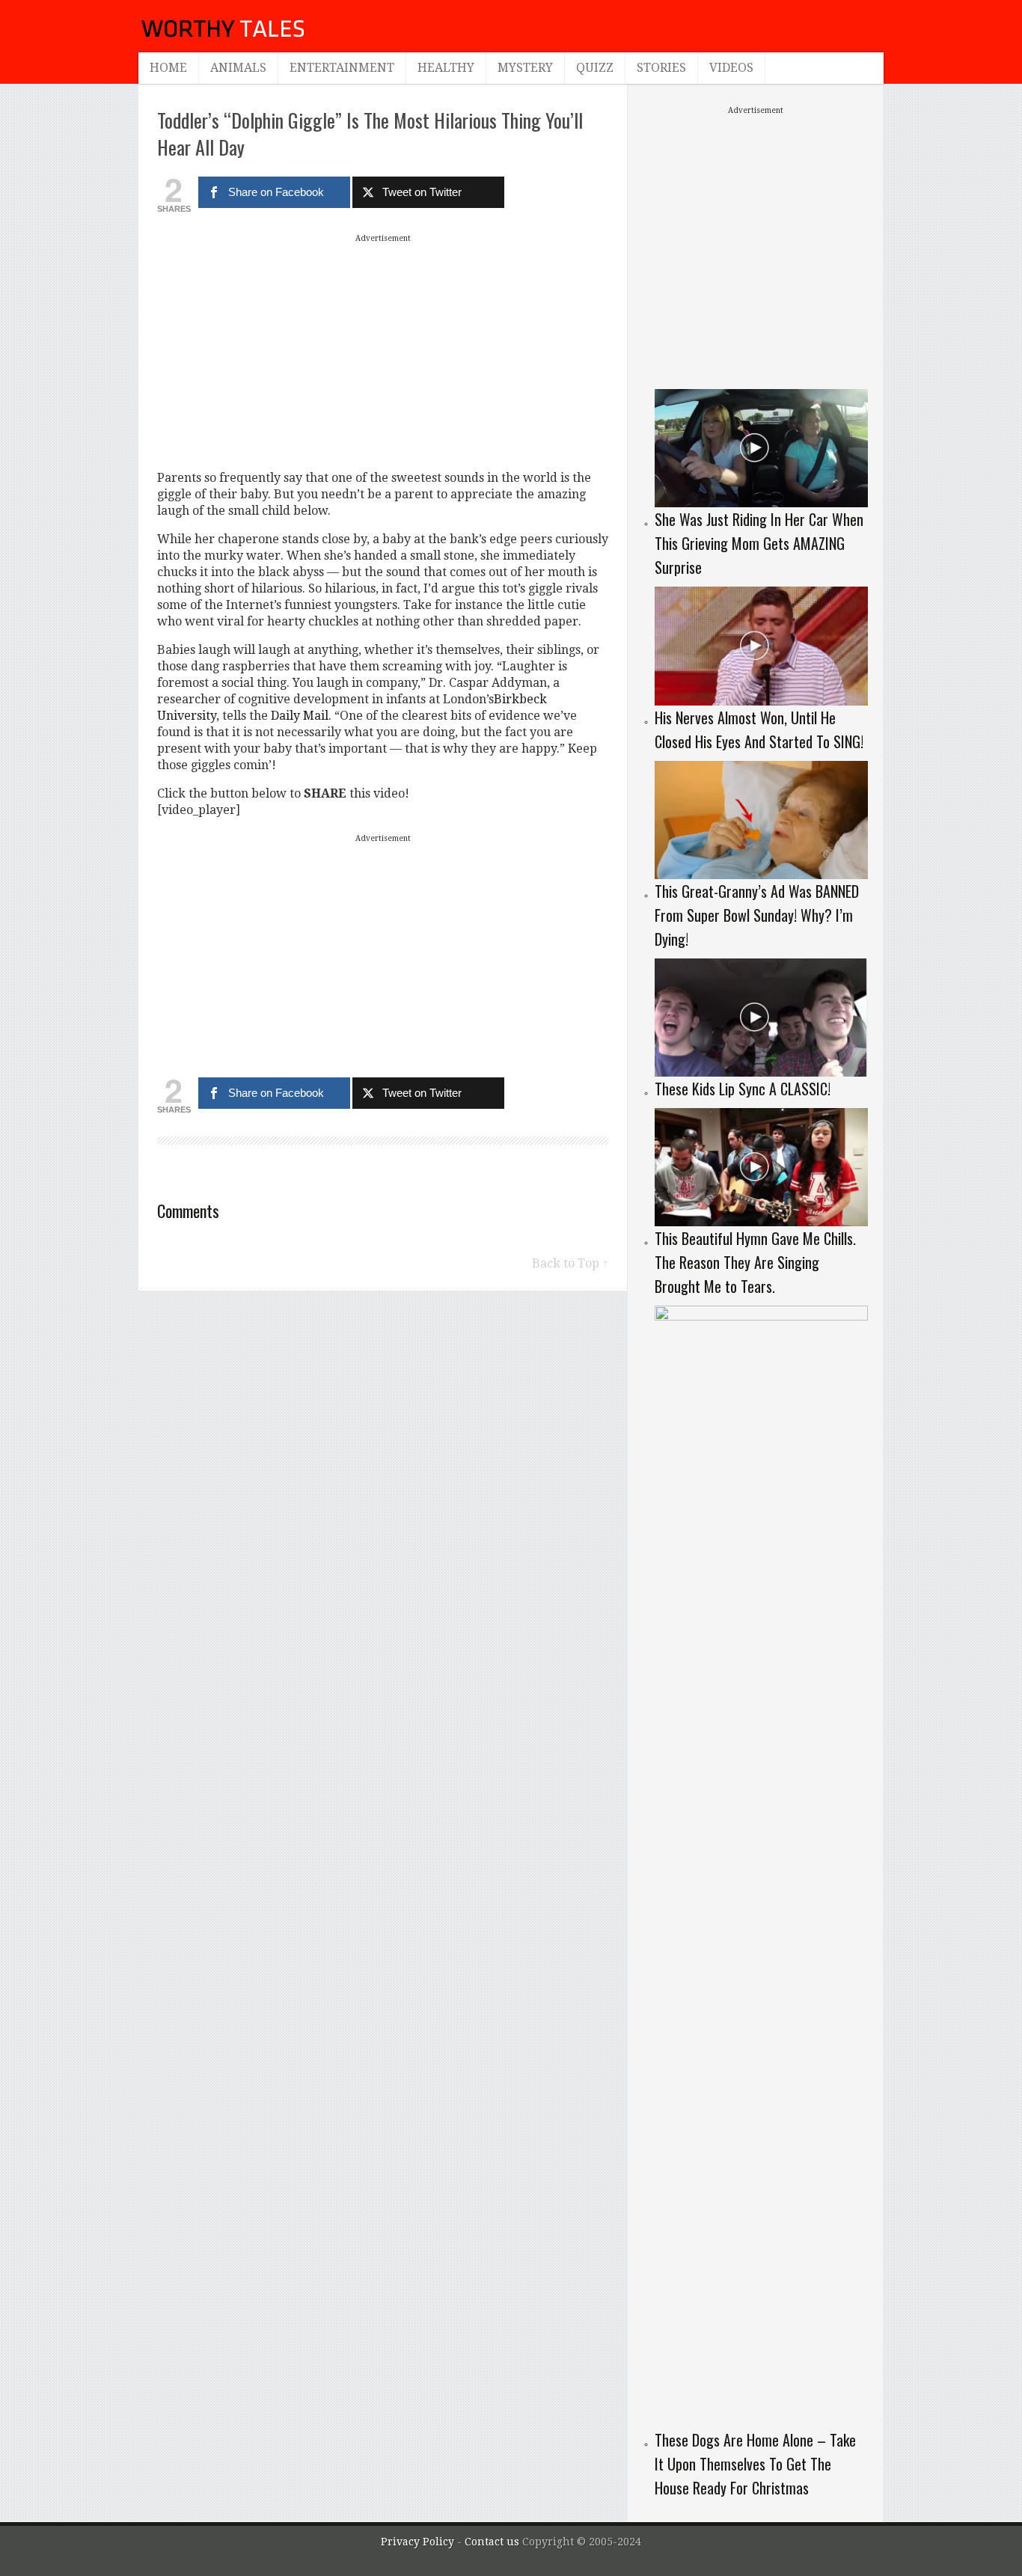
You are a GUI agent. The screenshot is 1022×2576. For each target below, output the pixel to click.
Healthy (446, 68)
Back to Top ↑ (570, 1263)
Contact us (493, 2542)
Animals (238, 68)
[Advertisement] (383, 352)
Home (168, 68)
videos (731, 68)
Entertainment (342, 68)
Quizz (595, 68)
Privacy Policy (417, 2542)
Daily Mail (300, 716)
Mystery (525, 68)
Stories (661, 68)
